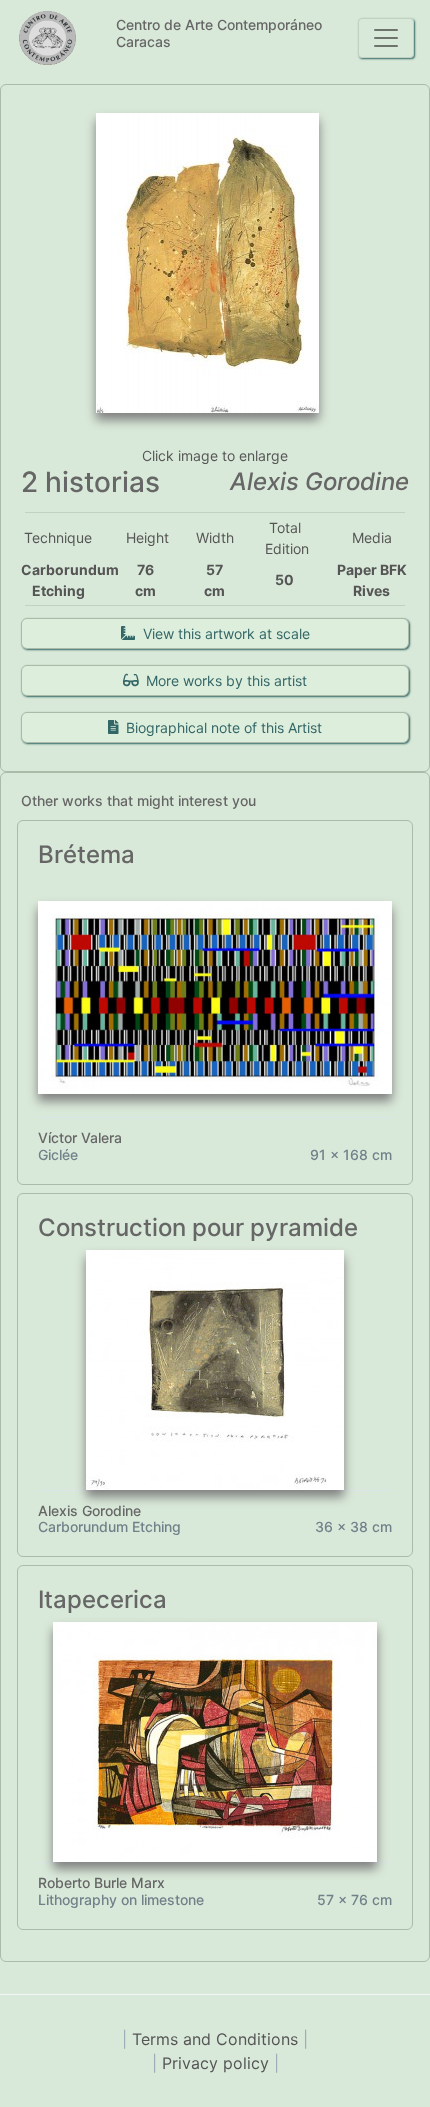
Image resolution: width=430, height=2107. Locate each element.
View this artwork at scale (222, 633)
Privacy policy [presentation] (218, 2063)
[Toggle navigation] (386, 38)
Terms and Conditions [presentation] (217, 2039)
